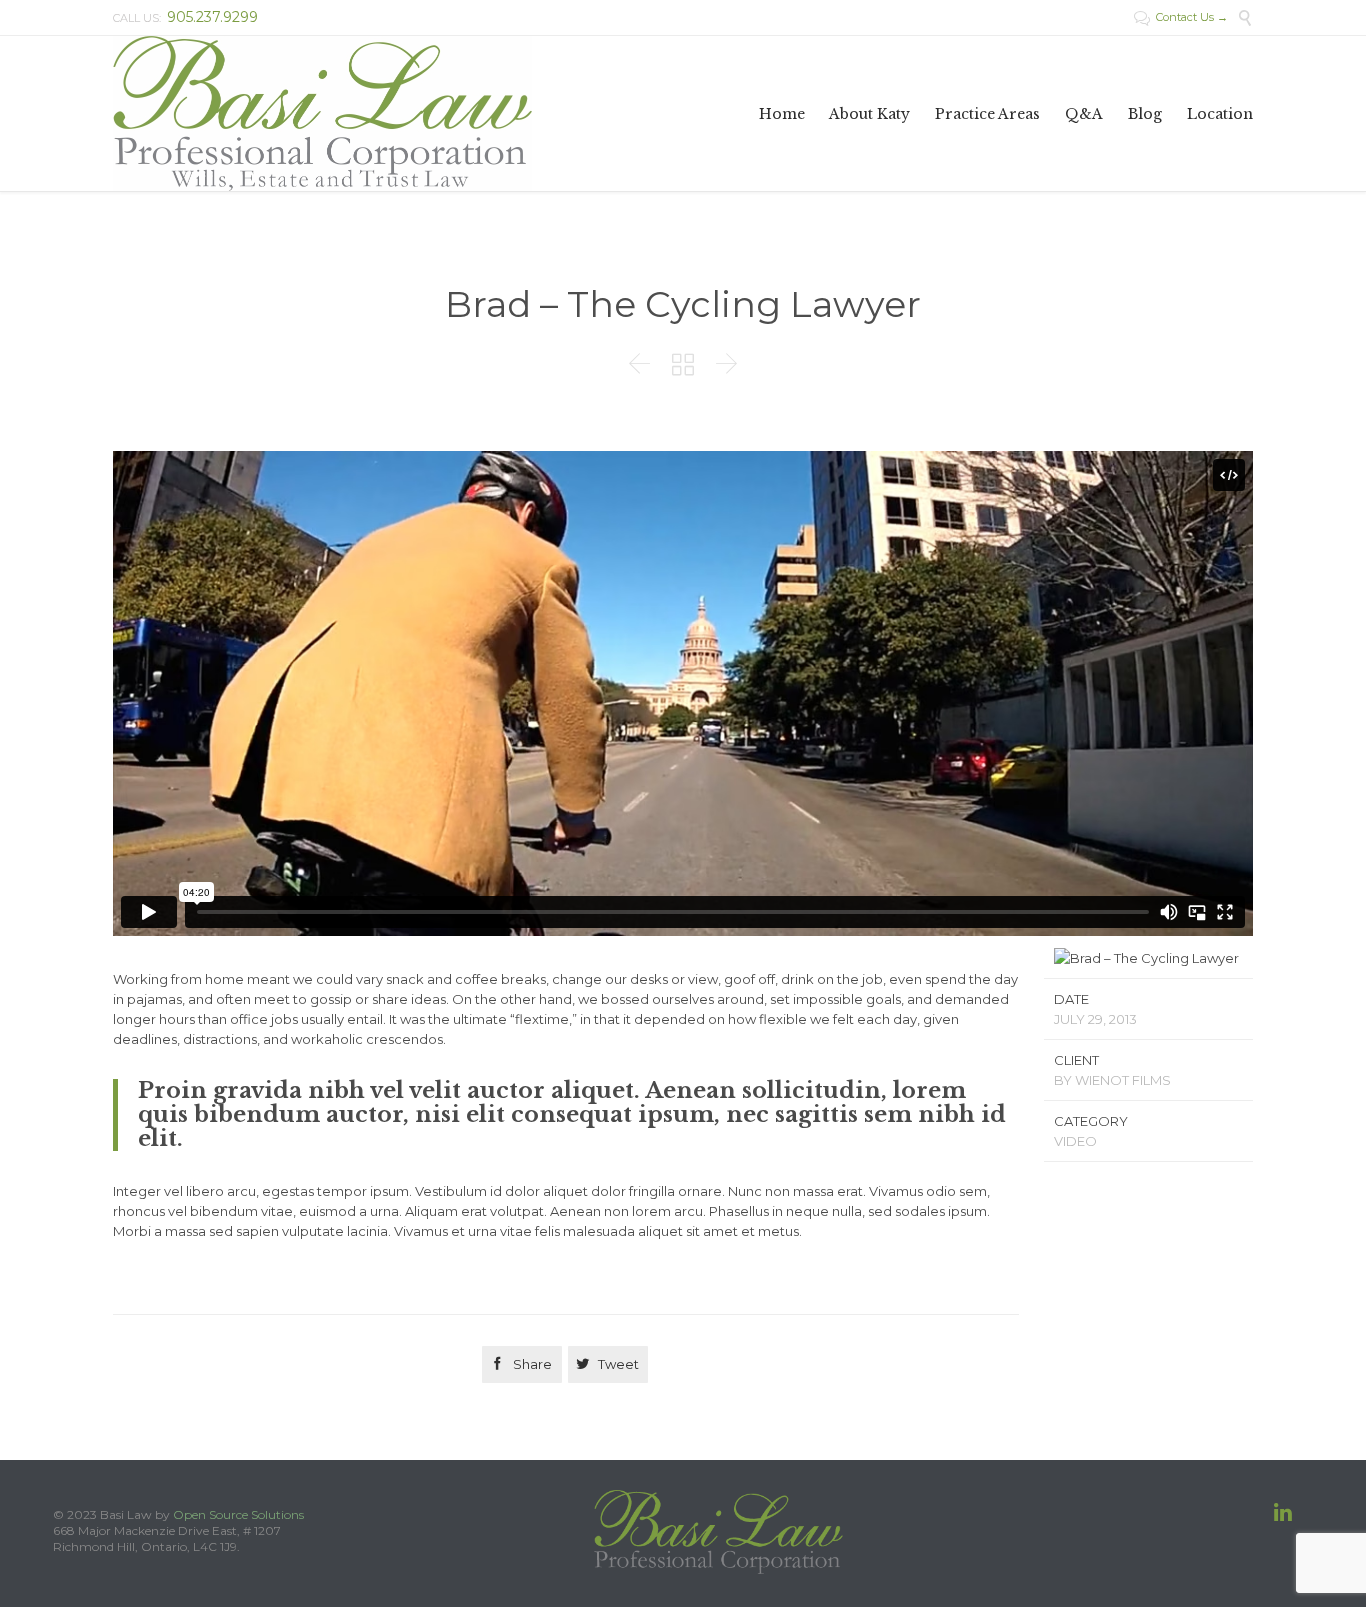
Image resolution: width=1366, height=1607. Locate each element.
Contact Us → (1181, 17)
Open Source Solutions (238, 1514)
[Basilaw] (322, 113)
